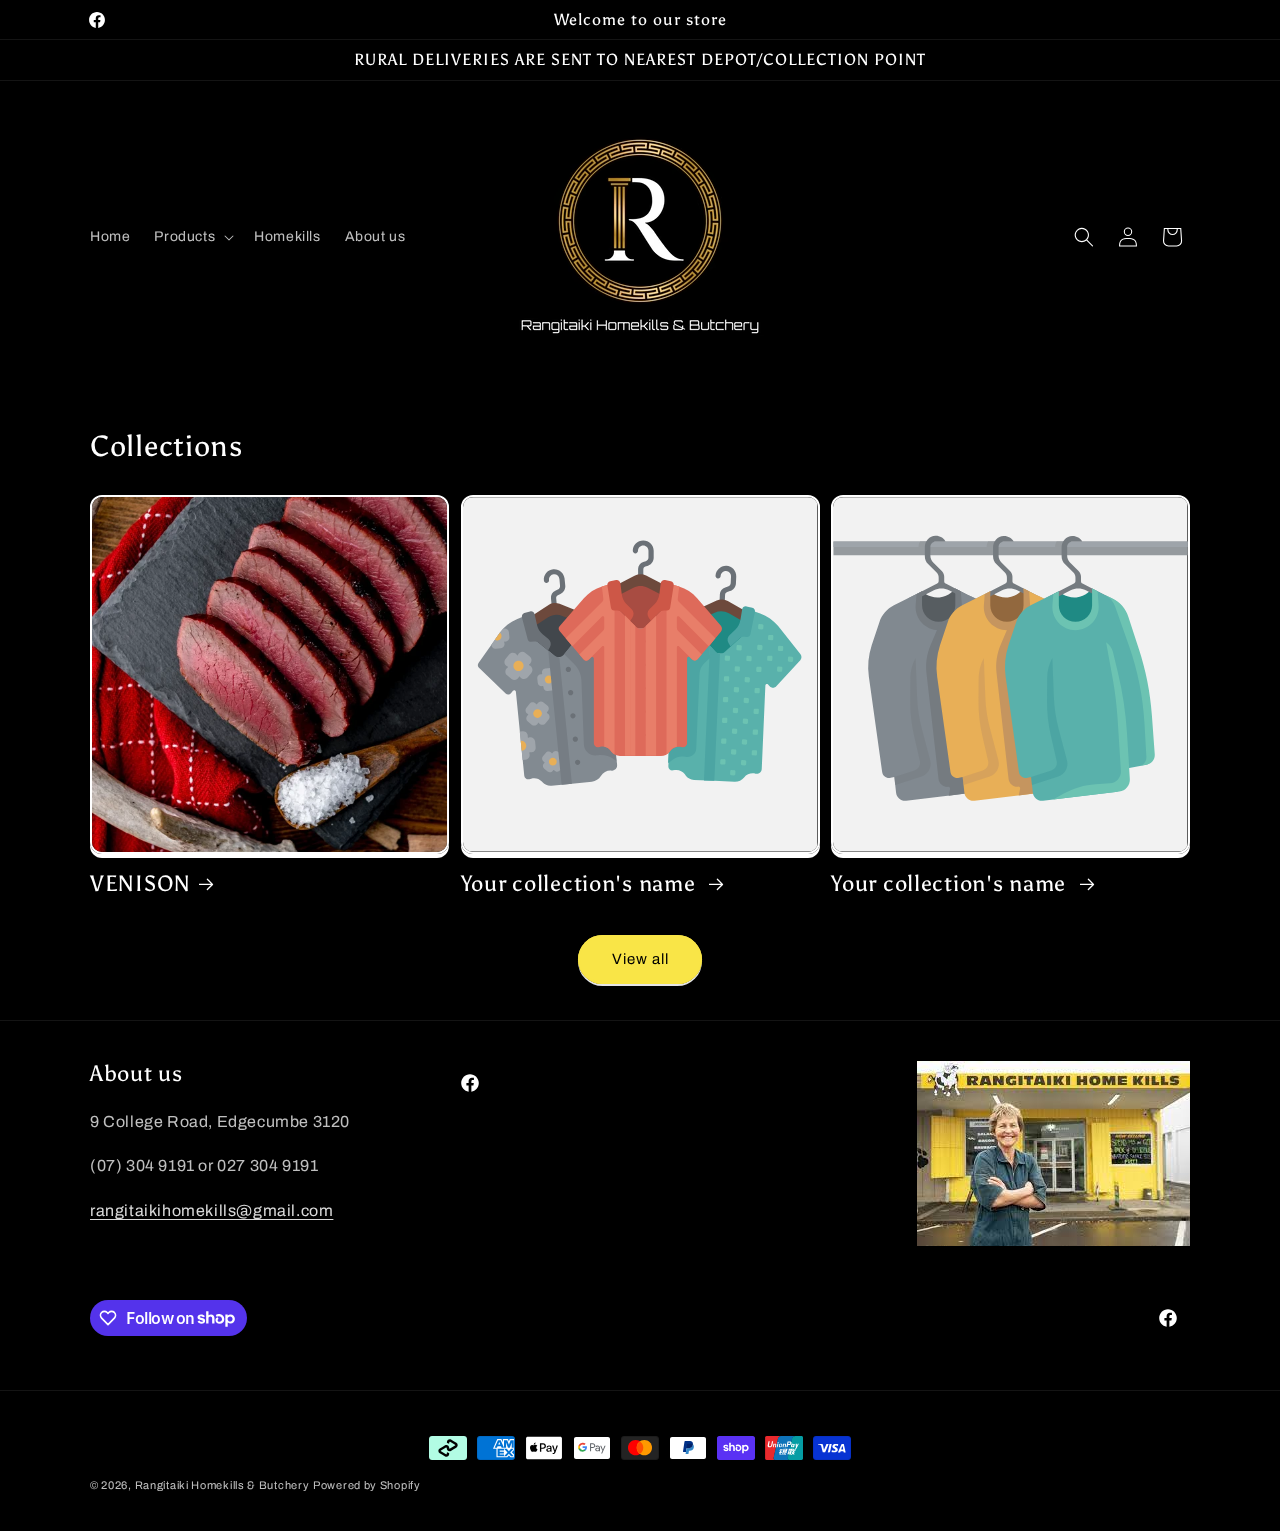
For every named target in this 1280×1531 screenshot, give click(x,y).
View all (640, 959)
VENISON (140, 884)
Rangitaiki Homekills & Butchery (222, 1485)
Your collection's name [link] (581, 884)
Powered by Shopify (367, 1485)
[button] (192, 237)
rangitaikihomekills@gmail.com (211, 1210)
